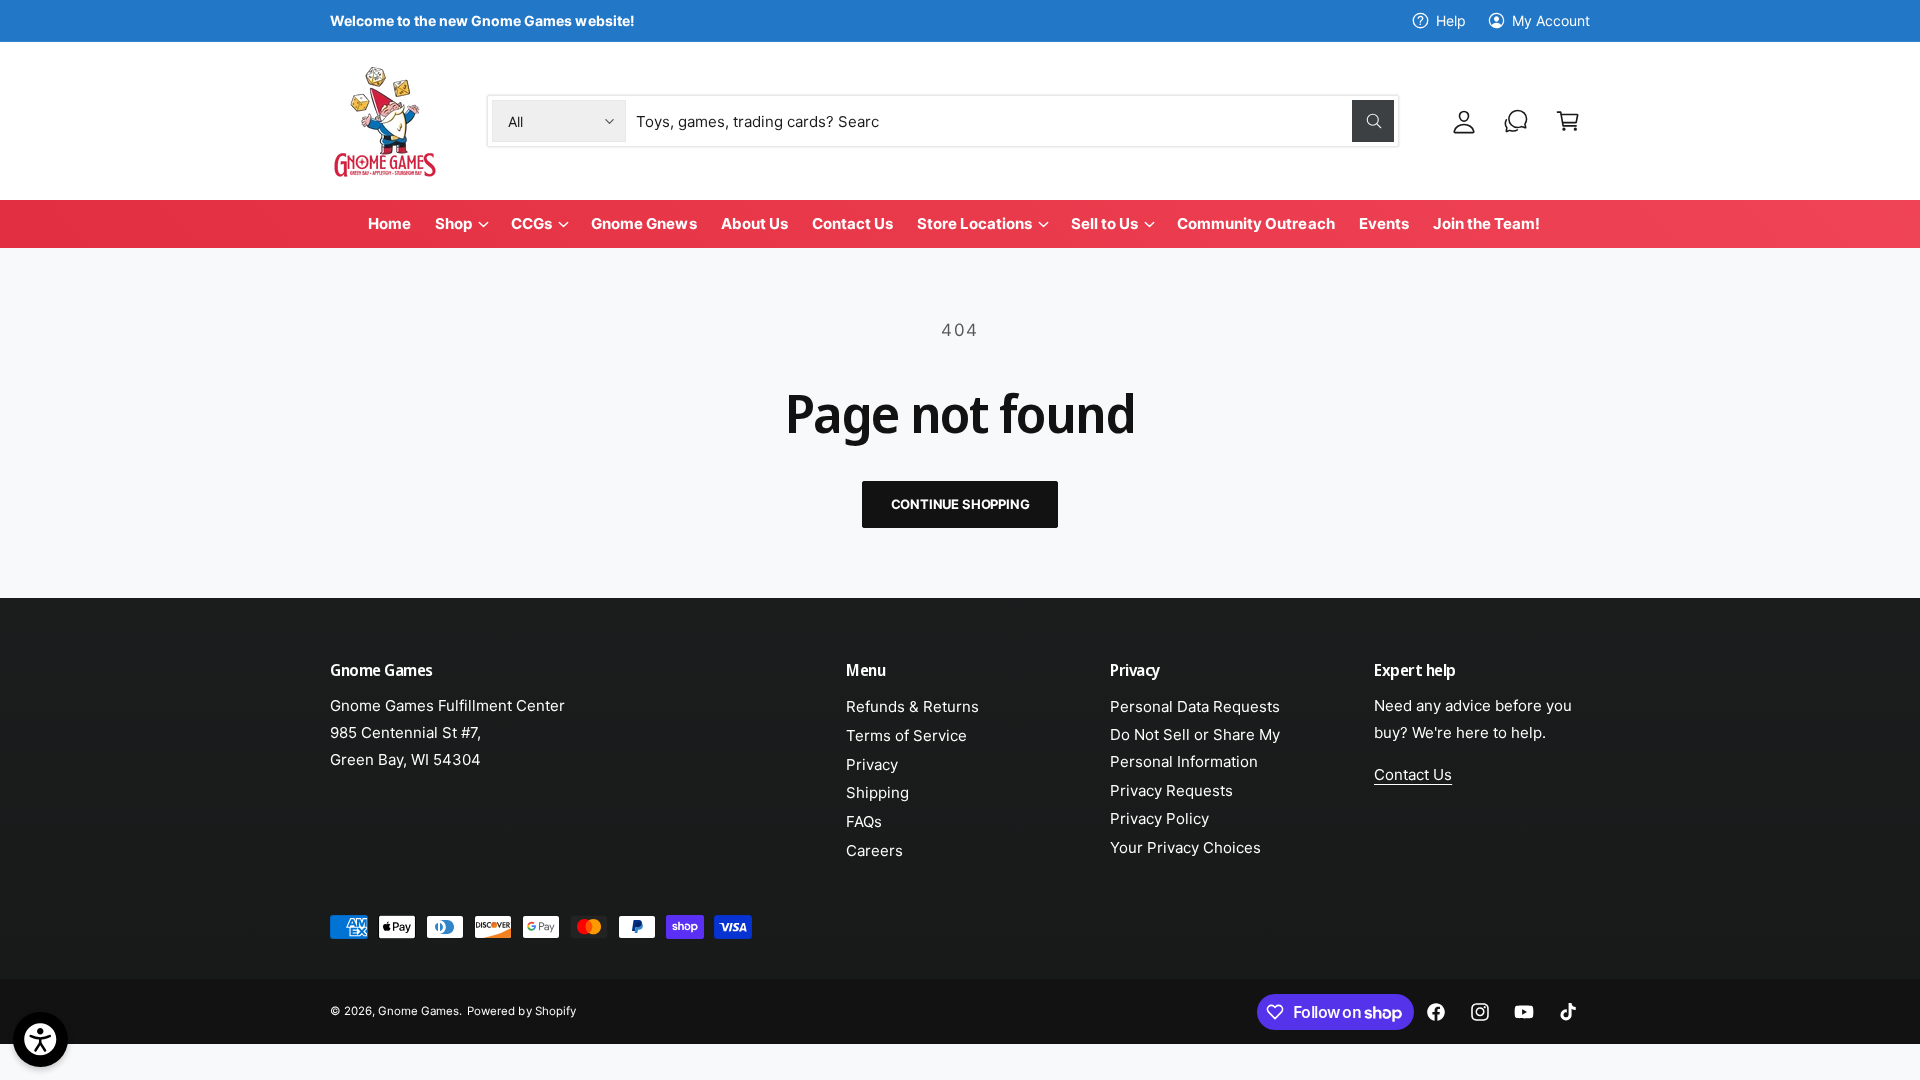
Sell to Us (1104, 223)
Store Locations (974, 223)
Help (1451, 20)
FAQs (864, 821)
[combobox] (1015, 121)
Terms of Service (906, 735)
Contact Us (1413, 774)
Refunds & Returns (912, 706)
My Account (1551, 20)
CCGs (531, 223)
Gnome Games (418, 1011)
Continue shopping (960, 504)
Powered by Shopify (521, 1011)
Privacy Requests (1171, 790)
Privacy (872, 764)
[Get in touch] (1516, 121)
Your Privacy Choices (1185, 847)
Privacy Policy (1159, 818)
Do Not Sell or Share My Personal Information (1195, 748)
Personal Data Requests (1195, 706)
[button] (1568, 121)
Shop (453, 223)
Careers (874, 850)
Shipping (877, 792)
